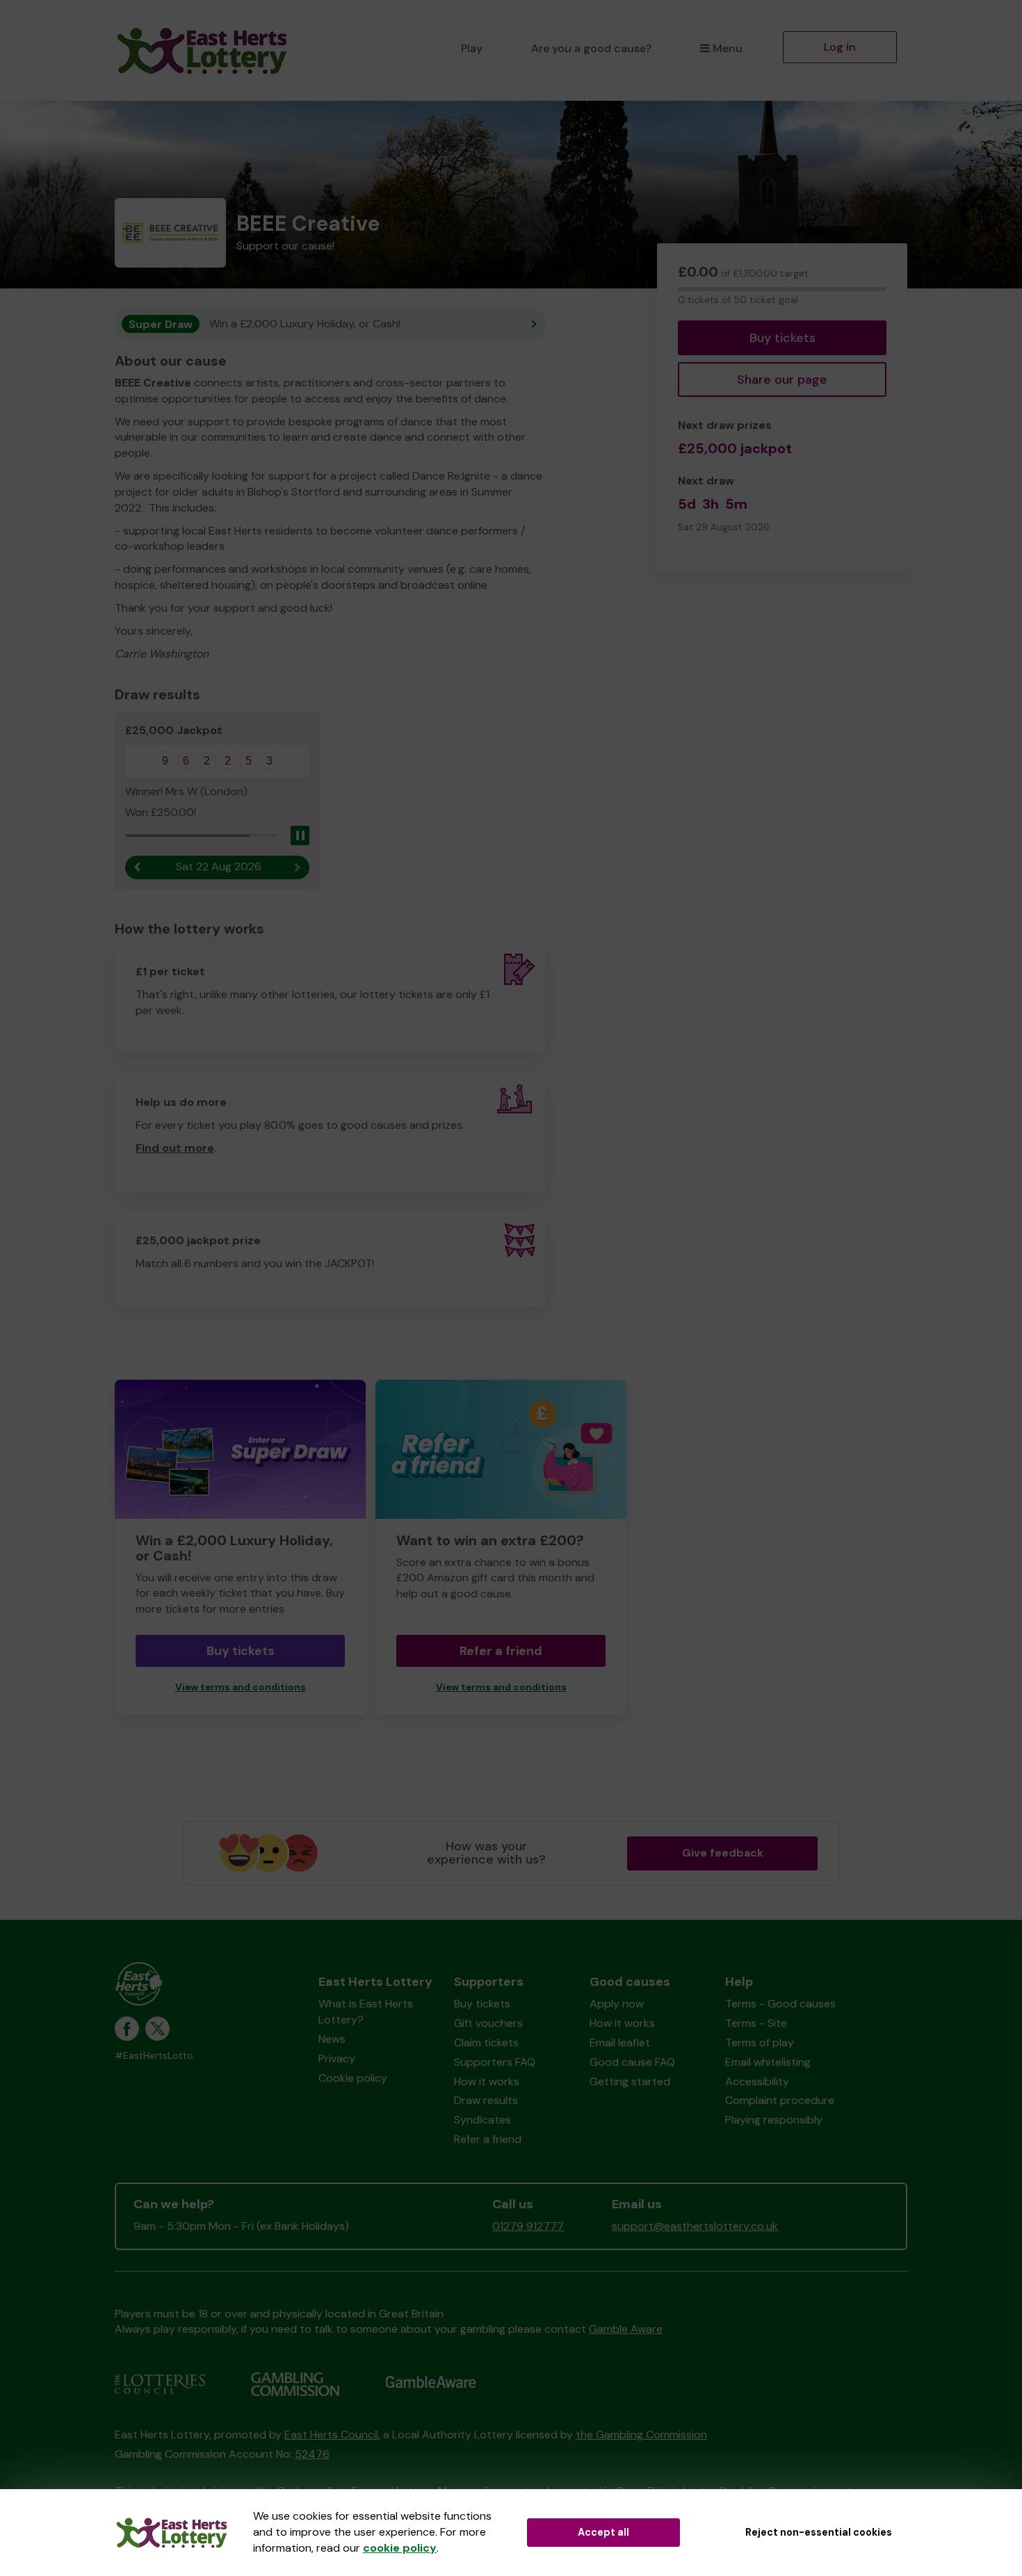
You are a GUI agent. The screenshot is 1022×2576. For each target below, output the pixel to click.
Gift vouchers (488, 2023)
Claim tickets (486, 2043)
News (332, 2039)
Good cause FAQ (632, 2062)
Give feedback (723, 1853)
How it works (487, 2081)
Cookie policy (353, 2078)
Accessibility (757, 2081)
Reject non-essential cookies (819, 2532)
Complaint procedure (780, 2100)
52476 (312, 2454)
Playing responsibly (774, 2120)
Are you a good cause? (591, 48)
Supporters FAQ (495, 2062)
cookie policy (400, 2548)
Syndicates (482, 2120)
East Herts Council (331, 2435)
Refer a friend (501, 1651)
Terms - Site (756, 2023)
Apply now (617, 2004)
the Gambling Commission (641, 2435)
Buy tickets (782, 338)
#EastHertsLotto (154, 2056)
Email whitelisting (768, 2062)
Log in (840, 47)
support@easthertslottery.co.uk (695, 2226)
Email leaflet (620, 2043)
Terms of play (760, 2043)
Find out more (175, 1148)
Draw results (486, 2100)
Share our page (782, 380)
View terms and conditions (241, 1687)
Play (472, 48)
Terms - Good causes (780, 2004)
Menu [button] (728, 48)
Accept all (603, 2532)
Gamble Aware (626, 2329)
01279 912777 (528, 2226)
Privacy (337, 2059)
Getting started (630, 2081)
